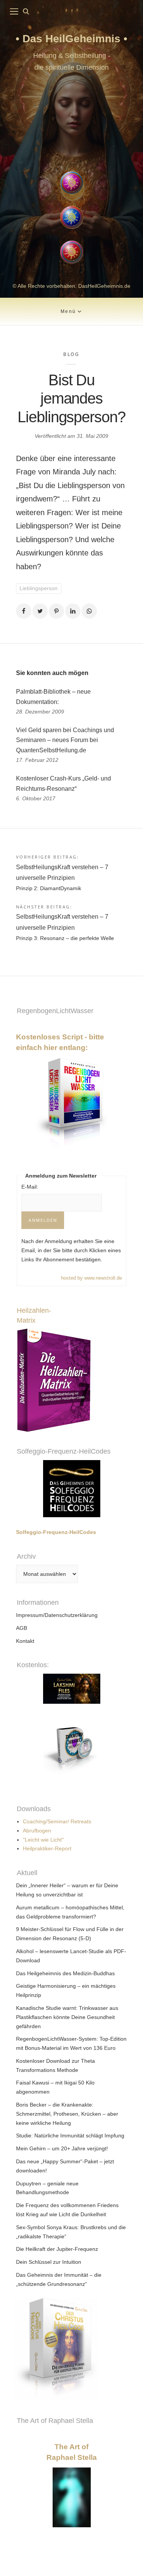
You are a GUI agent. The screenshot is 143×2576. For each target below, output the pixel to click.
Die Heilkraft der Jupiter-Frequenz (57, 2249)
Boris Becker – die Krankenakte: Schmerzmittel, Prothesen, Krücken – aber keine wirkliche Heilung (67, 2114)
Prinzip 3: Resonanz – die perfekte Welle (65, 938)
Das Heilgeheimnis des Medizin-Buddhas (65, 1973)
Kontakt (25, 1641)
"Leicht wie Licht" (43, 1840)
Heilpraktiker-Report (47, 1848)
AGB (22, 1628)
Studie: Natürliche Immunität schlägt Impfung (70, 2135)
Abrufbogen (37, 1831)
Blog (71, 354)
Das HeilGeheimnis (73, 39)
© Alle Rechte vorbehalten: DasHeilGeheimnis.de (71, 286)
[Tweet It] (40, 611)
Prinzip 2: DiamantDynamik (49, 888)
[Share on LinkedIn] (73, 611)
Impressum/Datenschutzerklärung (57, 1615)
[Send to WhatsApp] (89, 611)
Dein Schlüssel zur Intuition (49, 2262)
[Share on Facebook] (24, 611)
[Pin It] (56, 611)
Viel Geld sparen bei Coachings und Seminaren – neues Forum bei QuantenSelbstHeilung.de (65, 740)
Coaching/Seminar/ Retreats (57, 1821)
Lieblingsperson (39, 588)
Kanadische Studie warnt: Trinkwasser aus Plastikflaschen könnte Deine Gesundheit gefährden (67, 2017)
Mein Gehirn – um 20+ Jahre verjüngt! (62, 2148)
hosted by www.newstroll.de (92, 1278)
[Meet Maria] (71, 123)
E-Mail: (30, 1187)
